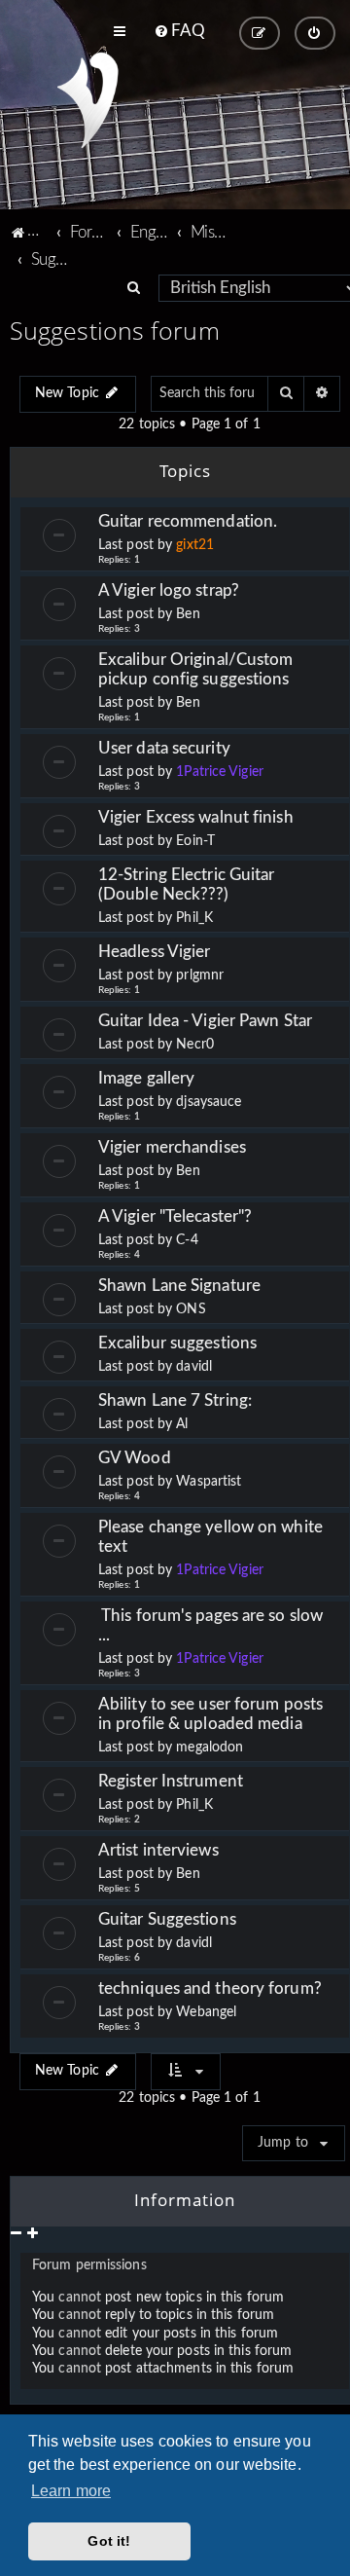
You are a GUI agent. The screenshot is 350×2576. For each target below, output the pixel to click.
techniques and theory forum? (210, 1988)
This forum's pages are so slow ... (210, 1625)
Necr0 (195, 1045)
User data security (164, 748)
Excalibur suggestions (177, 1343)
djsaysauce (209, 1102)
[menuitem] (179, 31)
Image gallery (146, 1078)
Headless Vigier (155, 952)
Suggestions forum (115, 330)
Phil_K (194, 918)
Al (182, 1424)
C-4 (187, 1240)
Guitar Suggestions (167, 1919)
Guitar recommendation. (188, 521)
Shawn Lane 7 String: (175, 1400)
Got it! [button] (109, 2541)
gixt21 (195, 545)
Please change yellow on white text (210, 1537)
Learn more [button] (71, 2491)
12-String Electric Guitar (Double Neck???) (187, 884)
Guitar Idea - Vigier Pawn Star (207, 1021)
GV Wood (135, 1458)
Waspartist (209, 1482)
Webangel (206, 2012)
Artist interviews (158, 1850)
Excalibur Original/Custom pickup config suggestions (196, 669)
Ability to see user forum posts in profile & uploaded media (210, 1714)
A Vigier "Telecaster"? (175, 1216)
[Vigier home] (88, 100)
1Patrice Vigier (220, 772)
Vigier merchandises (172, 1147)
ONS (191, 1309)
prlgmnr (200, 975)
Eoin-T (195, 841)
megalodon (210, 1748)
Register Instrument (171, 1781)
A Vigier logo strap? (169, 590)
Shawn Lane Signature (179, 1286)
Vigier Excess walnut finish (196, 817)
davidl (194, 1367)
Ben (188, 614)
